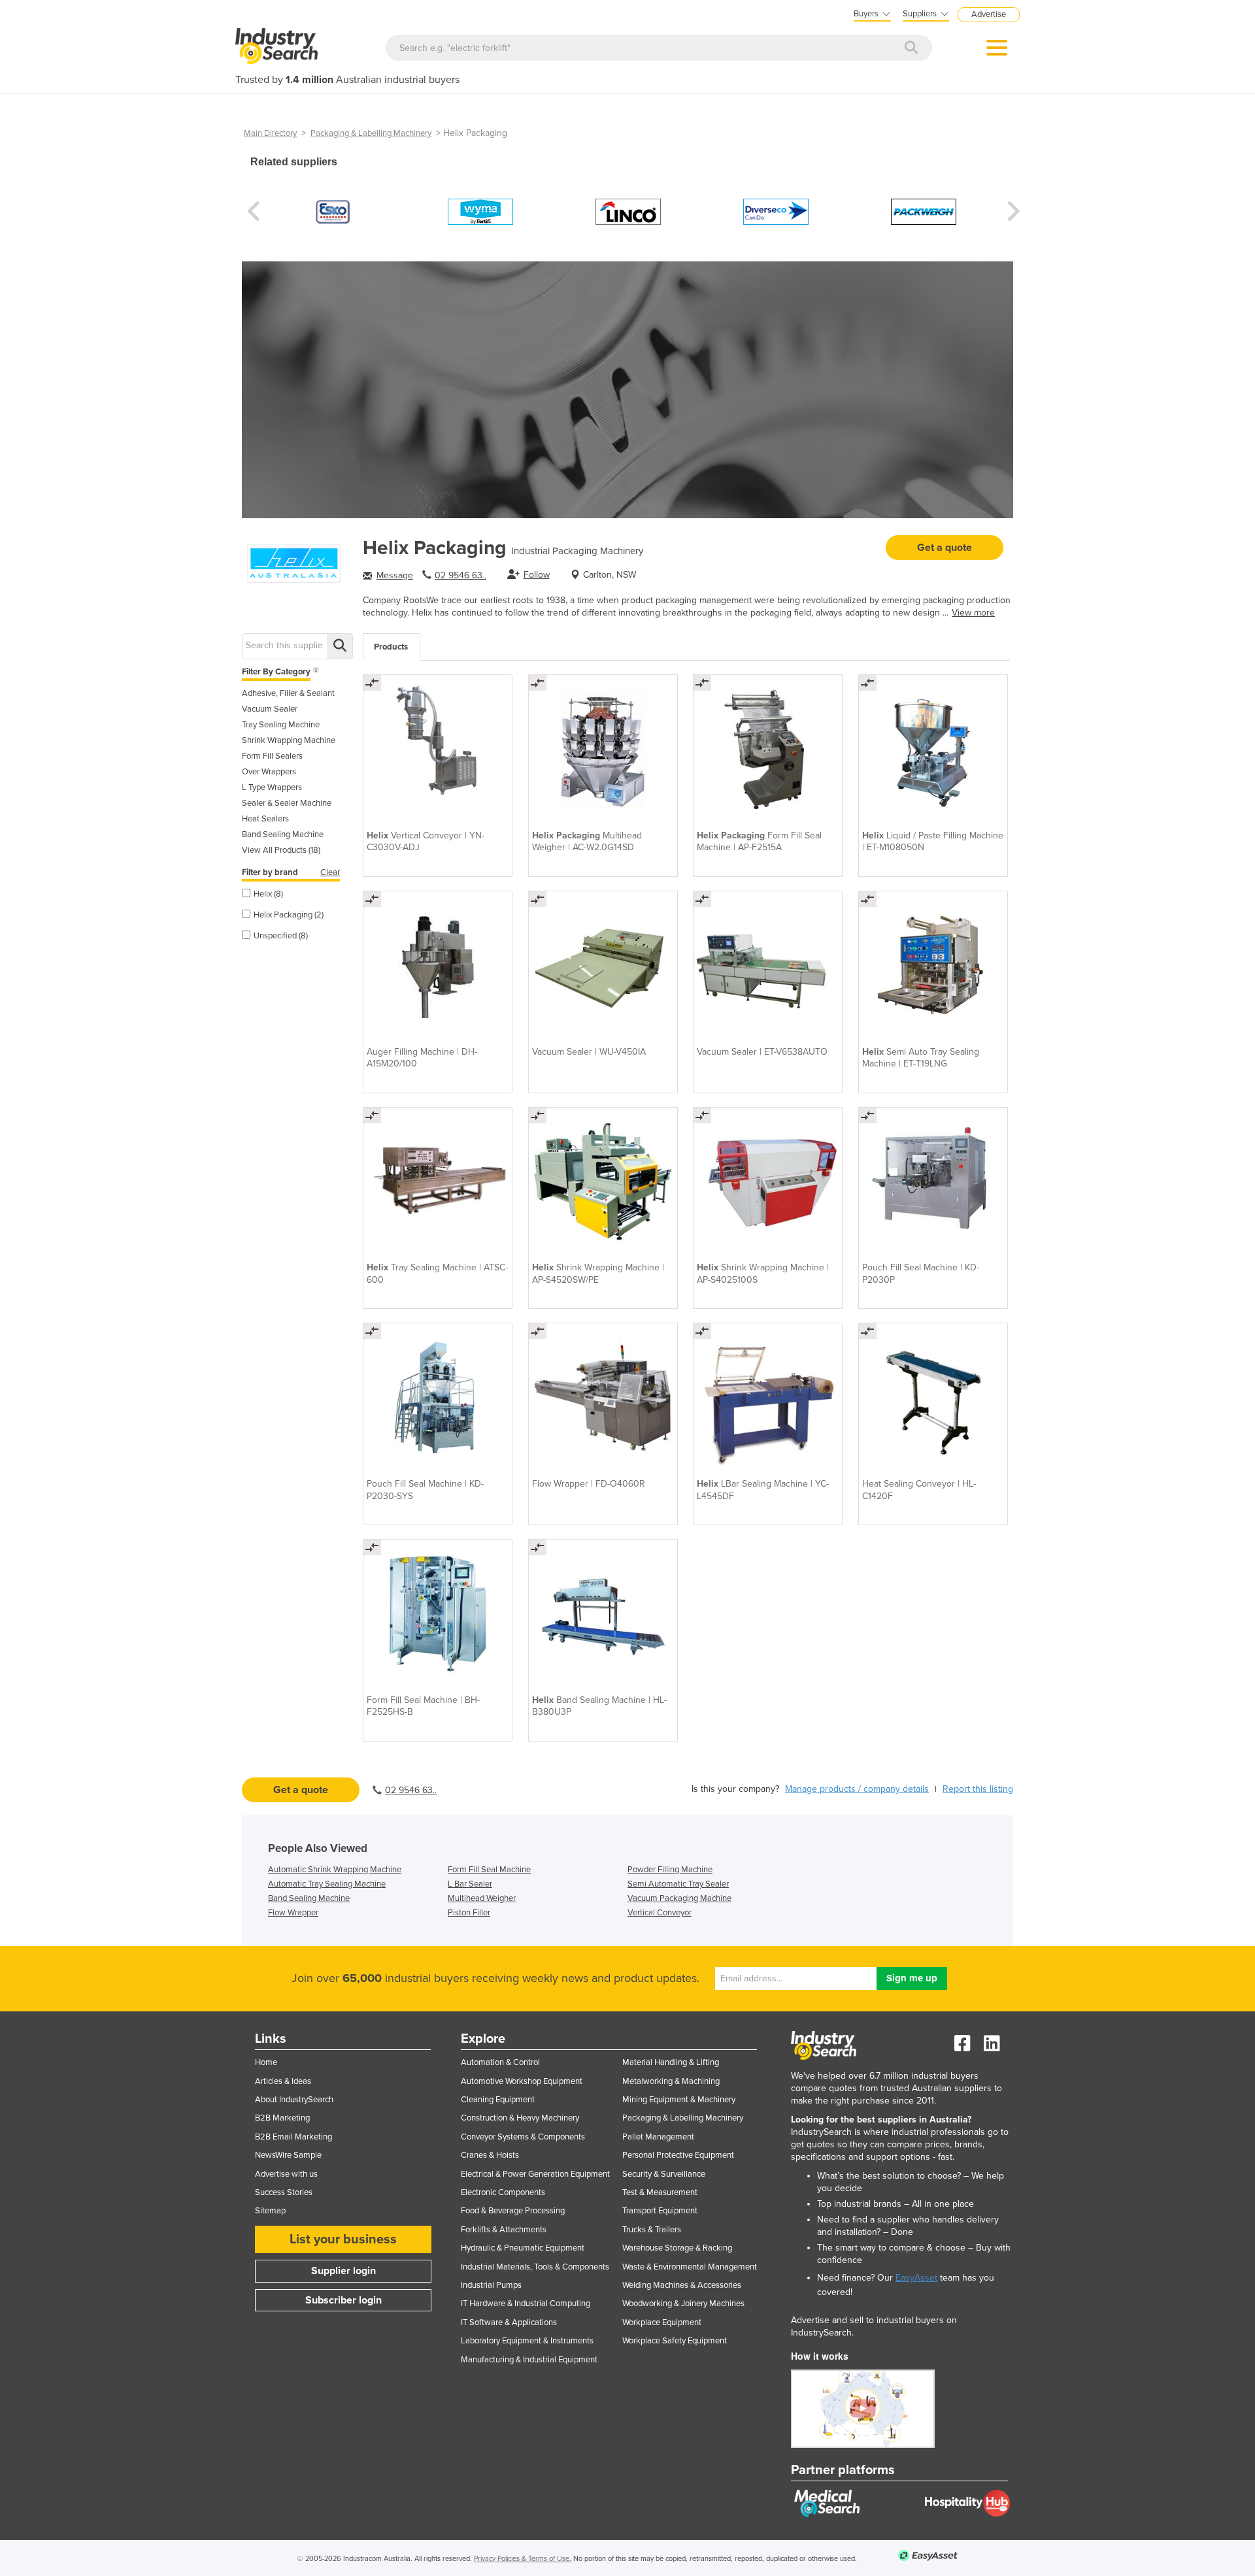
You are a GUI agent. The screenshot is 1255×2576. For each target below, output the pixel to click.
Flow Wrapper (293, 1913)
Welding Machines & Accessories (682, 2285)
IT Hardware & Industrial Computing (526, 2304)
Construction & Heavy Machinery (520, 2118)
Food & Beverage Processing (513, 2211)
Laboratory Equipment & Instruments (527, 2341)
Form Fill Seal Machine (489, 1870)
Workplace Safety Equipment (675, 2341)
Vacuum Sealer (270, 709)
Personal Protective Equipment (678, 2155)
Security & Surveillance (664, 2174)
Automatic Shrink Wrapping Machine (335, 1870)
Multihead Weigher (482, 1898)
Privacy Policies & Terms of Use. (523, 2559)
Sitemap (270, 2211)
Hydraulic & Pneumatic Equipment (523, 2248)
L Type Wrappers (272, 787)
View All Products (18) (281, 850)
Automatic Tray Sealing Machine (327, 1884)
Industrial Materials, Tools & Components (535, 2267)
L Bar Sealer (470, 1884)
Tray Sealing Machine (281, 725)
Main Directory (270, 133)
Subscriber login (343, 2300)
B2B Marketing (282, 2118)
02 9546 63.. (460, 575)
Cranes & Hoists (490, 2155)
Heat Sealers (265, 819)
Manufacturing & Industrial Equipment (529, 2360)
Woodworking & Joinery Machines (683, 2304)
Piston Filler (469, 1913)
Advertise (989, 14)
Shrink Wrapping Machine (289, 740)
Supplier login (343, 2271)
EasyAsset (916, 2278)
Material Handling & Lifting (671, 2062)
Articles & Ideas (283, 2081)
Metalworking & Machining (671, 2081)
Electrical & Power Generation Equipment (535, 2174)
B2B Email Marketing (293, 2137)
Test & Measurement (660, 2192)
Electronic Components (503, 2192)
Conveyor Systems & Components (523, 2137)
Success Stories (284, 2192)
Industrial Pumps (491, 2285)
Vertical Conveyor (660, 1913)
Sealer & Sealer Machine (287, 803)
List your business (343, 2239)
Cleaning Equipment (498, 2100)
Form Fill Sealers (272, 756)
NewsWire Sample (288, 2155)
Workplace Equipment (662, 2322)
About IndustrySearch (294, 2100)
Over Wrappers (269, 772)
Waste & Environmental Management (690, 2267)
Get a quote (945, 548)
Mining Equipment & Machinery (679, 2100)
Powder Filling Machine (670, 1870)
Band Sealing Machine (283, 834)
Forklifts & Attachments (504, 2230)
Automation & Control (500, 2062)
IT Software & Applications (509, 2322)
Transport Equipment (660, 2211)
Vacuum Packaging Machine (679, 1898)
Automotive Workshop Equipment (522, 2081)
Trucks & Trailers (652, 2230)
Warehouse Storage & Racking (677, 2248)
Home (266, 2062)
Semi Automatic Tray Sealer (678, 1884)
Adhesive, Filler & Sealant (288, 693)
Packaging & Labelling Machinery (371, 133)
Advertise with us (286, 2174)
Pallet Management (658, 2137)
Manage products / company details (857, 1789)
